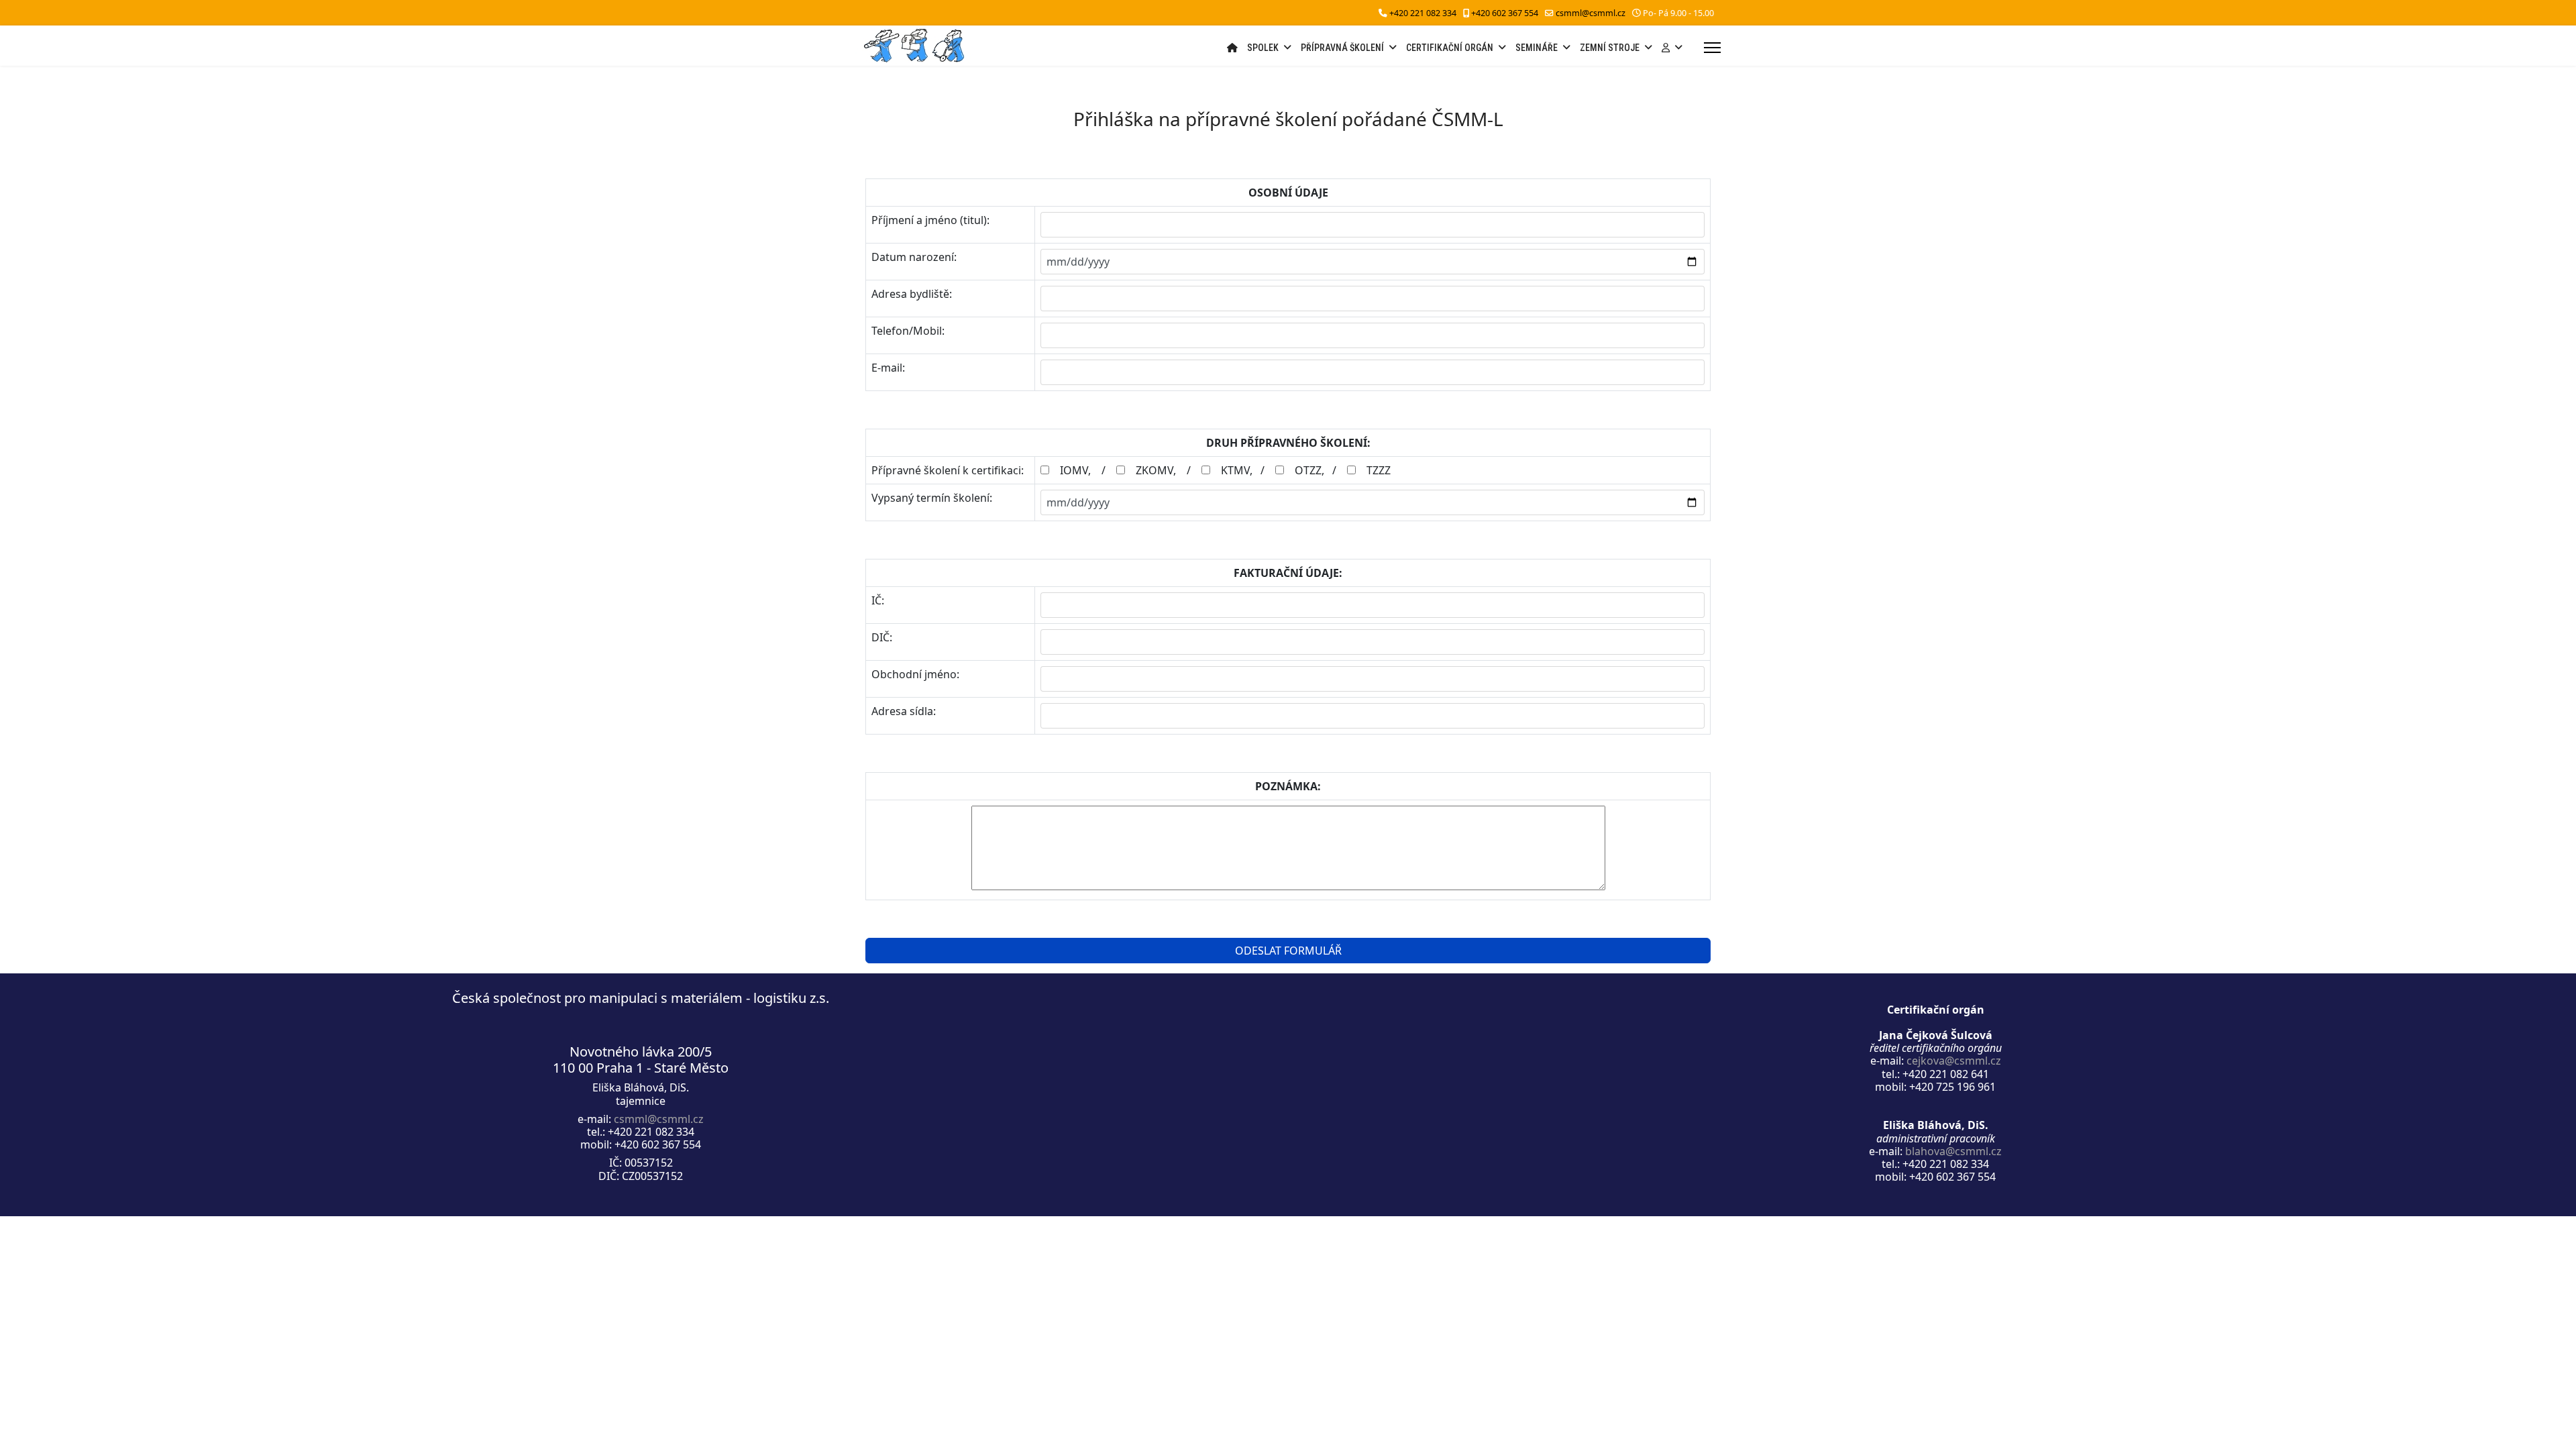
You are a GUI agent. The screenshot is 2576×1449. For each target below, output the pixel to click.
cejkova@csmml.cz (1954, 1061)
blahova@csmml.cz (1953, 1151)
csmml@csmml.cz (1591, 13)
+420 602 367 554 (1505, 13)
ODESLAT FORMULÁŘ (1288, 951)
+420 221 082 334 (1423, 13)
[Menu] (1712, 48)
